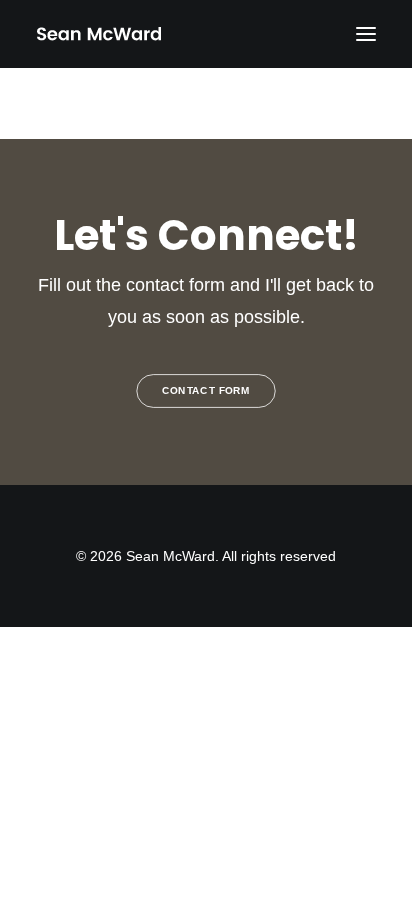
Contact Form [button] (206, 391)
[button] (366, 34)
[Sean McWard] (98, 34)
